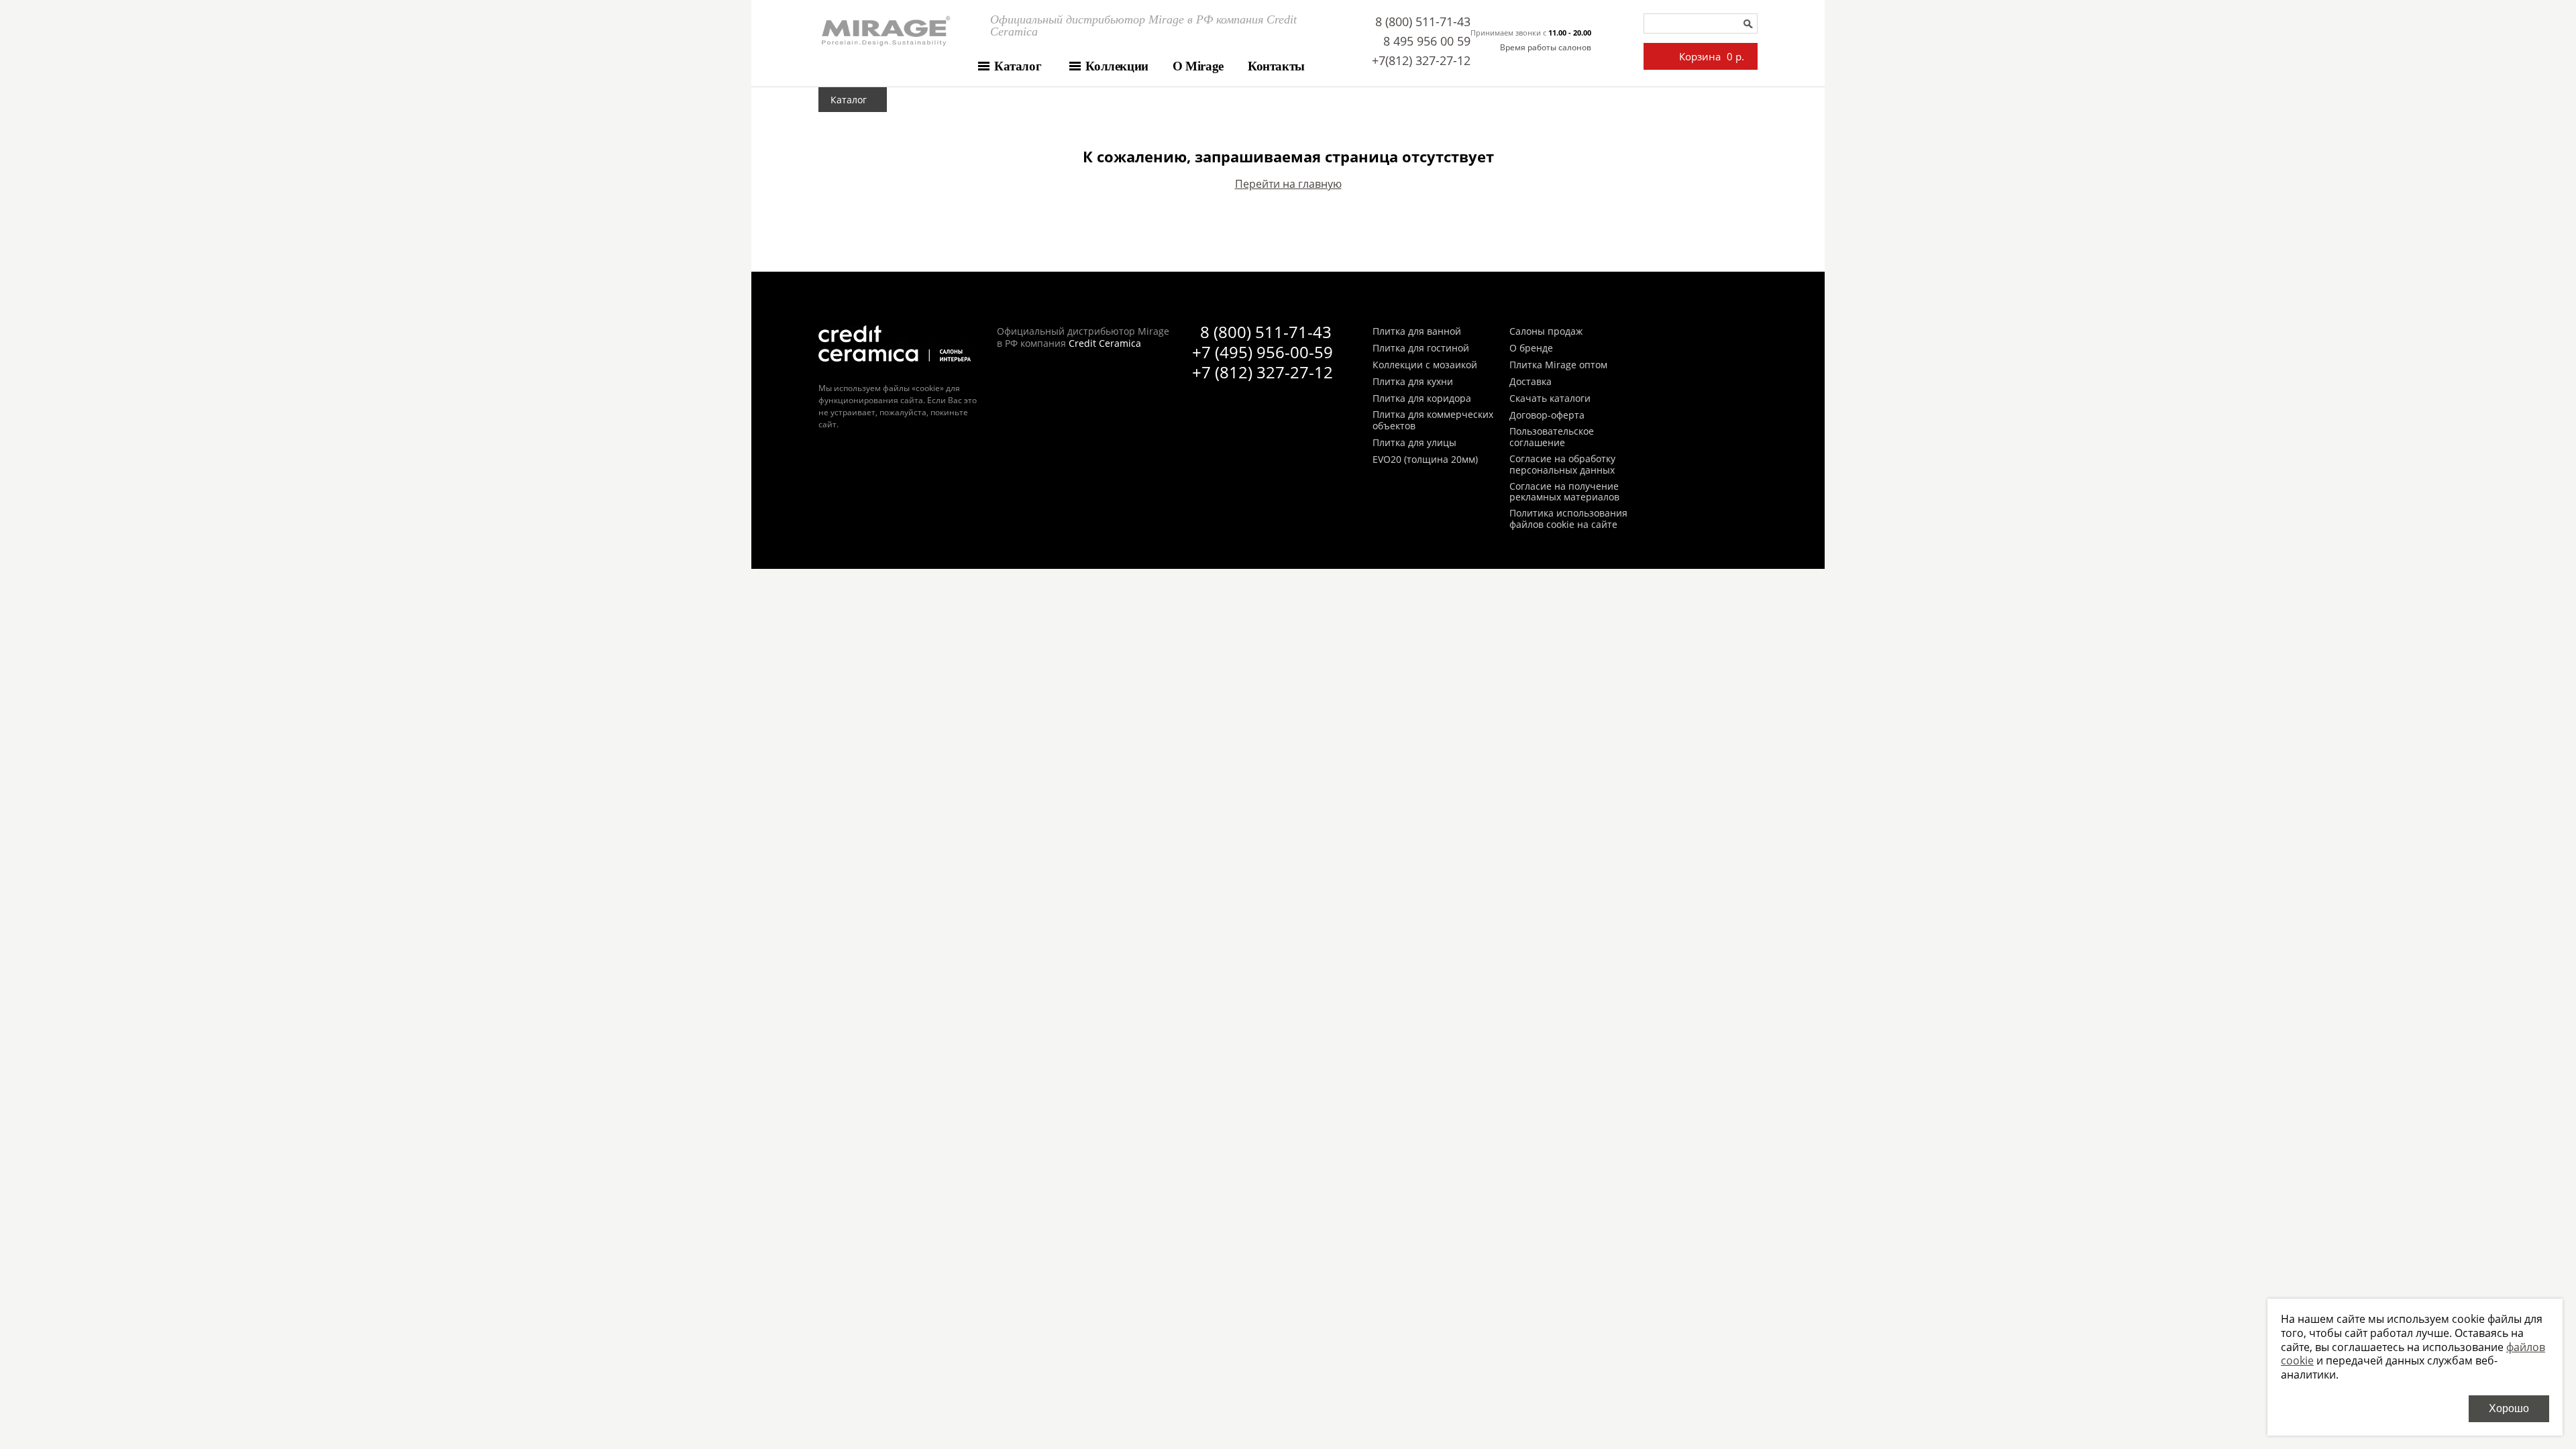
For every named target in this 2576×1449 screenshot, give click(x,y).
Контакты (1276, 66)
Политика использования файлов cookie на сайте (1568, 519)
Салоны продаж (1546, 332)
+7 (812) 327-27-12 (1263, 372)
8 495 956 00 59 (1427, 41)
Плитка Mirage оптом (1558, 365)
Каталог (1018, 66)
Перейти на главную (1288, 184)
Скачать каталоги (1550, 399)
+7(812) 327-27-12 (1421, 60)
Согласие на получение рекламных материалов (1564, 492)
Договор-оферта (1547, 416)
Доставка (1531, 382)
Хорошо (2509, 1408)
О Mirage (1198, 66)
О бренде (1531, 348)
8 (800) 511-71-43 (1423, 21)
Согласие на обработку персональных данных (1562, 465)
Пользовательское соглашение (1552, 437)
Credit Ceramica (1105, 343)
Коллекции (1117, 66)
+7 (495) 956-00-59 (1263, 352)
